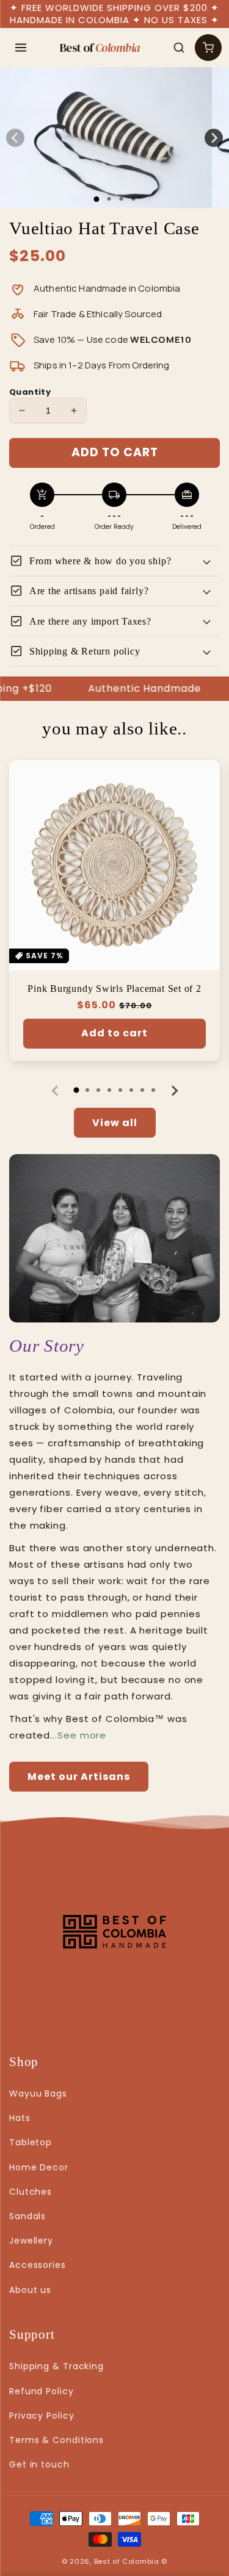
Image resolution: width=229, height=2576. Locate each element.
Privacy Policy (42, 2416)
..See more (79, 1735)
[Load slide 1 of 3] (121, 199)
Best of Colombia (127, 2561)
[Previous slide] (56, 1091)
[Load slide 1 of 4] (133, 199)
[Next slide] (174, 1091)
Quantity (30, 392)
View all (115, 1123)
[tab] (76, 1090)
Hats (20, 2118)
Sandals (27, 2216)
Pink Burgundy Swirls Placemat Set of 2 (114, 988)
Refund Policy (42, 2391)
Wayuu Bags (38, 2093)
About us (30, 2290)
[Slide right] (214, 138)
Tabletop (31, 2142)
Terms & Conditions (56, 2440)
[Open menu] (21, 48)
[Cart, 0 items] (208, 48)
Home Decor (39, 2167)
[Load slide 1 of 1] (96, 199)
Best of (100, 48)
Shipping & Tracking (56, 2366)
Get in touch (39, 2464)
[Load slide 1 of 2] (109, 199)
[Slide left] (15, 138)
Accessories (38, 2265)
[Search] (179, 48)
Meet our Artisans (79, 1777)
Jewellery (31, 2241)
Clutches (31, 2192)
